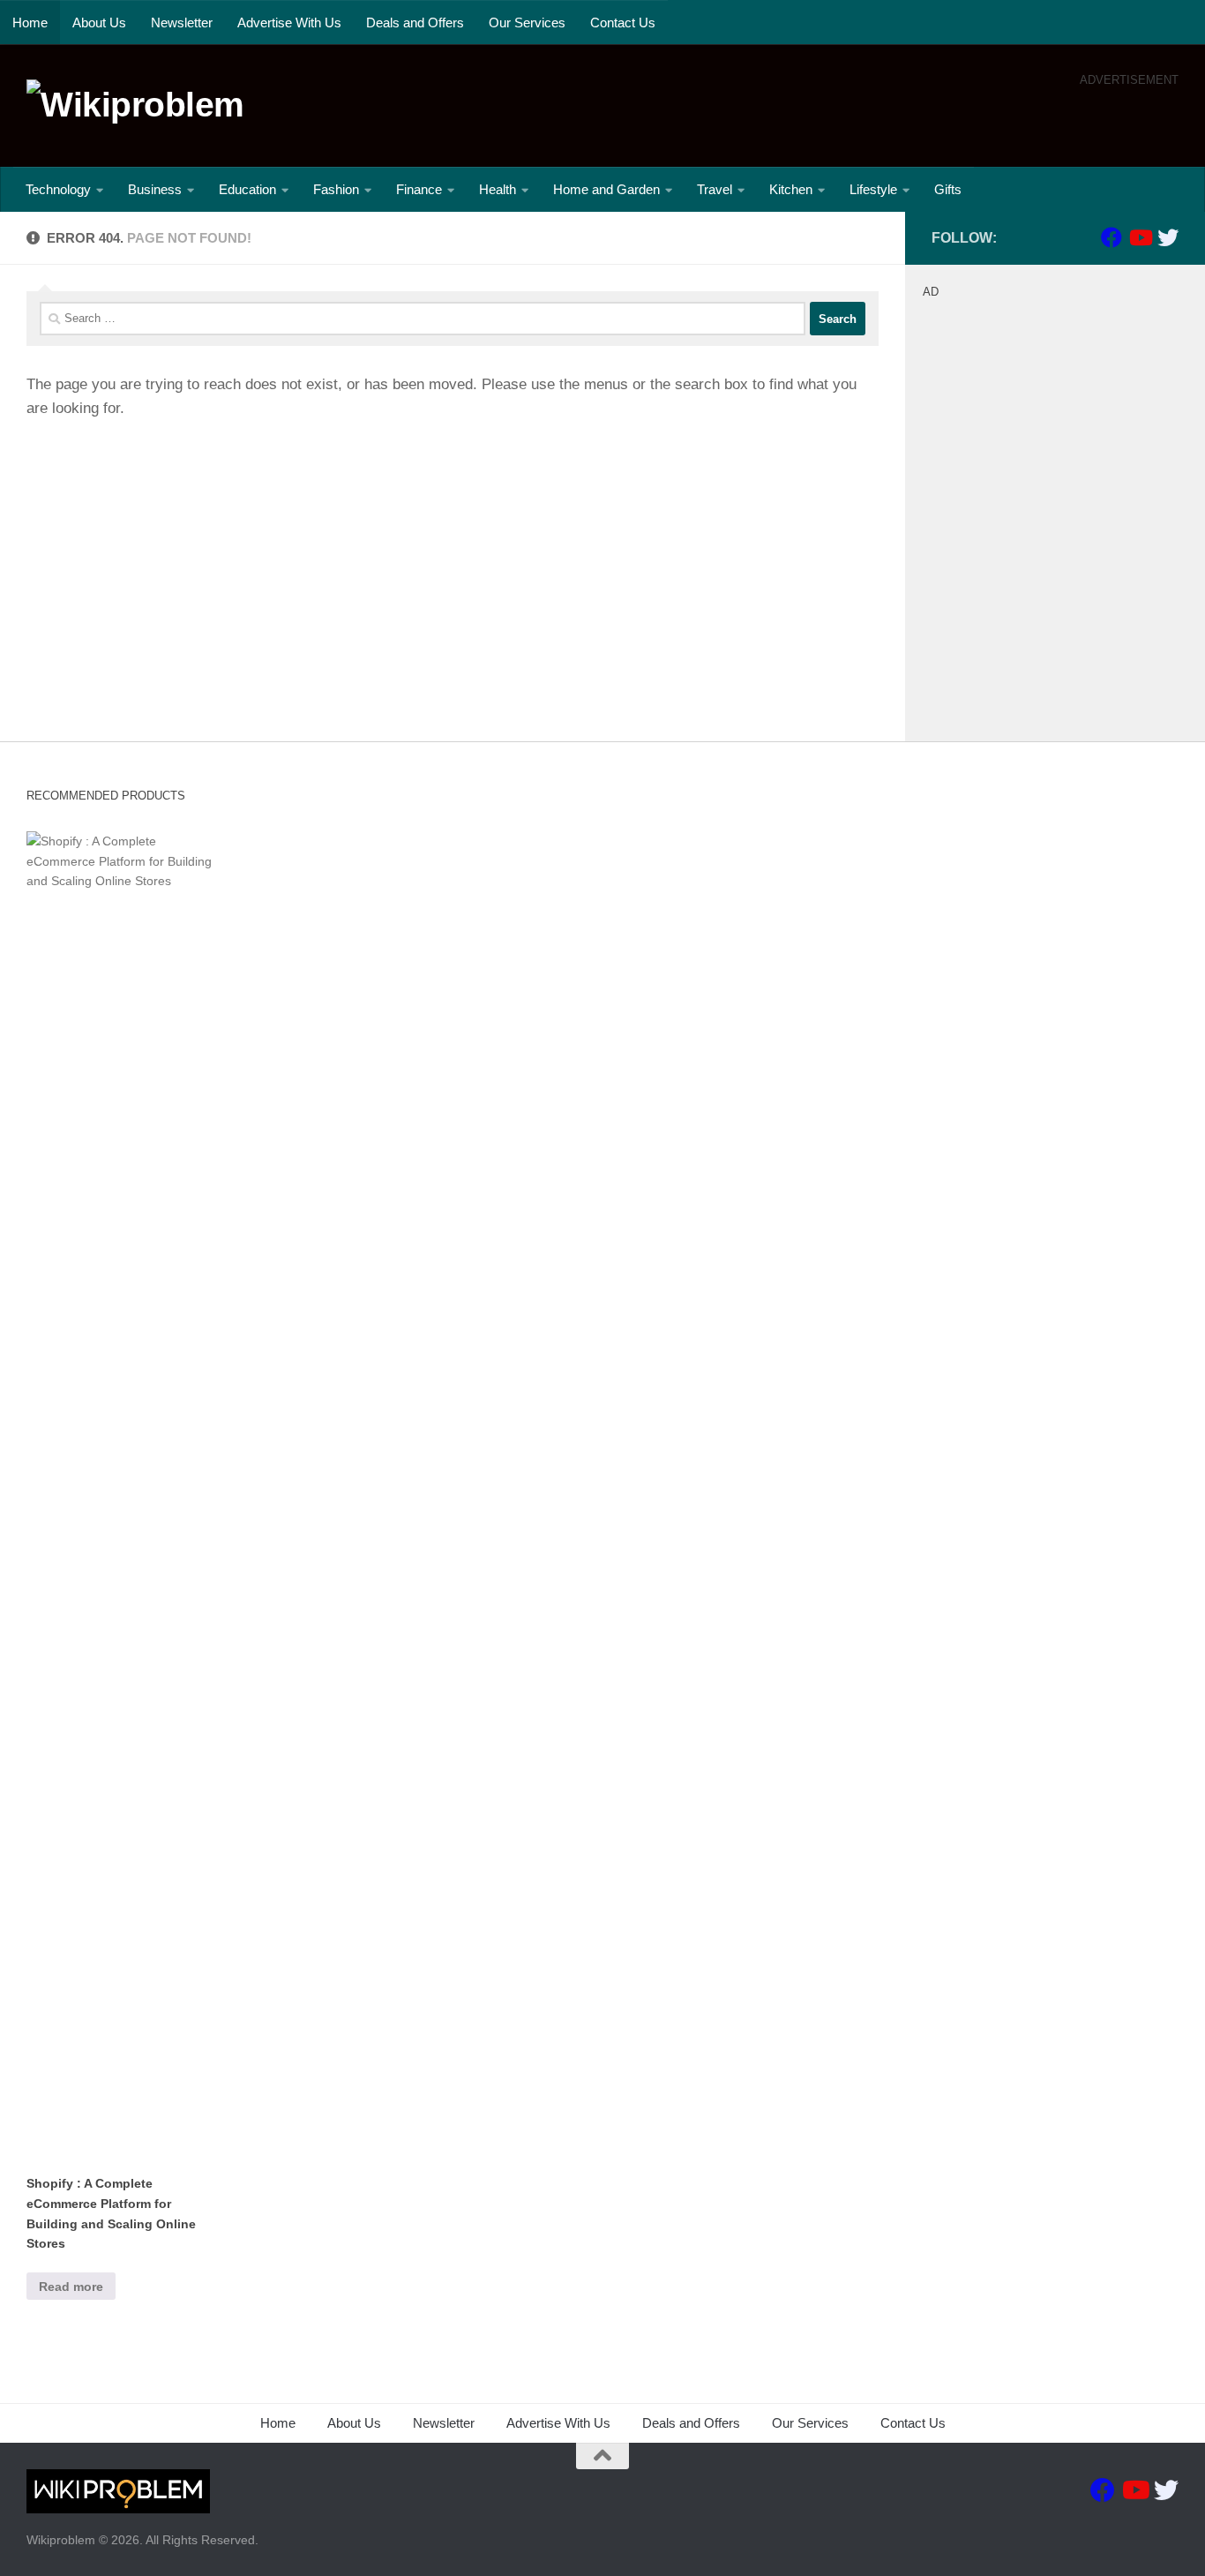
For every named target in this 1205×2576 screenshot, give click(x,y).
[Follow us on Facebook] (1111, 237)
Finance (419, 189)
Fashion (336, 189)
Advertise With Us (289, 23)
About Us (99, 23)
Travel (715, 189)
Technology (58, 189)
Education (247, 189)
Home (30, 23)
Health (498, 189)
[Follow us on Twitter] (1168, 237)
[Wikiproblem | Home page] (135, 105)
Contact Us (623, 23)
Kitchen (791, 189)
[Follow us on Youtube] (1140, 237)
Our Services (527, 23)
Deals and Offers (415, 23)
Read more (71, 2287)
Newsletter (182, 23)
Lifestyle (873, 189)
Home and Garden (606, 189)
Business (155, 189)
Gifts (948, 189)
